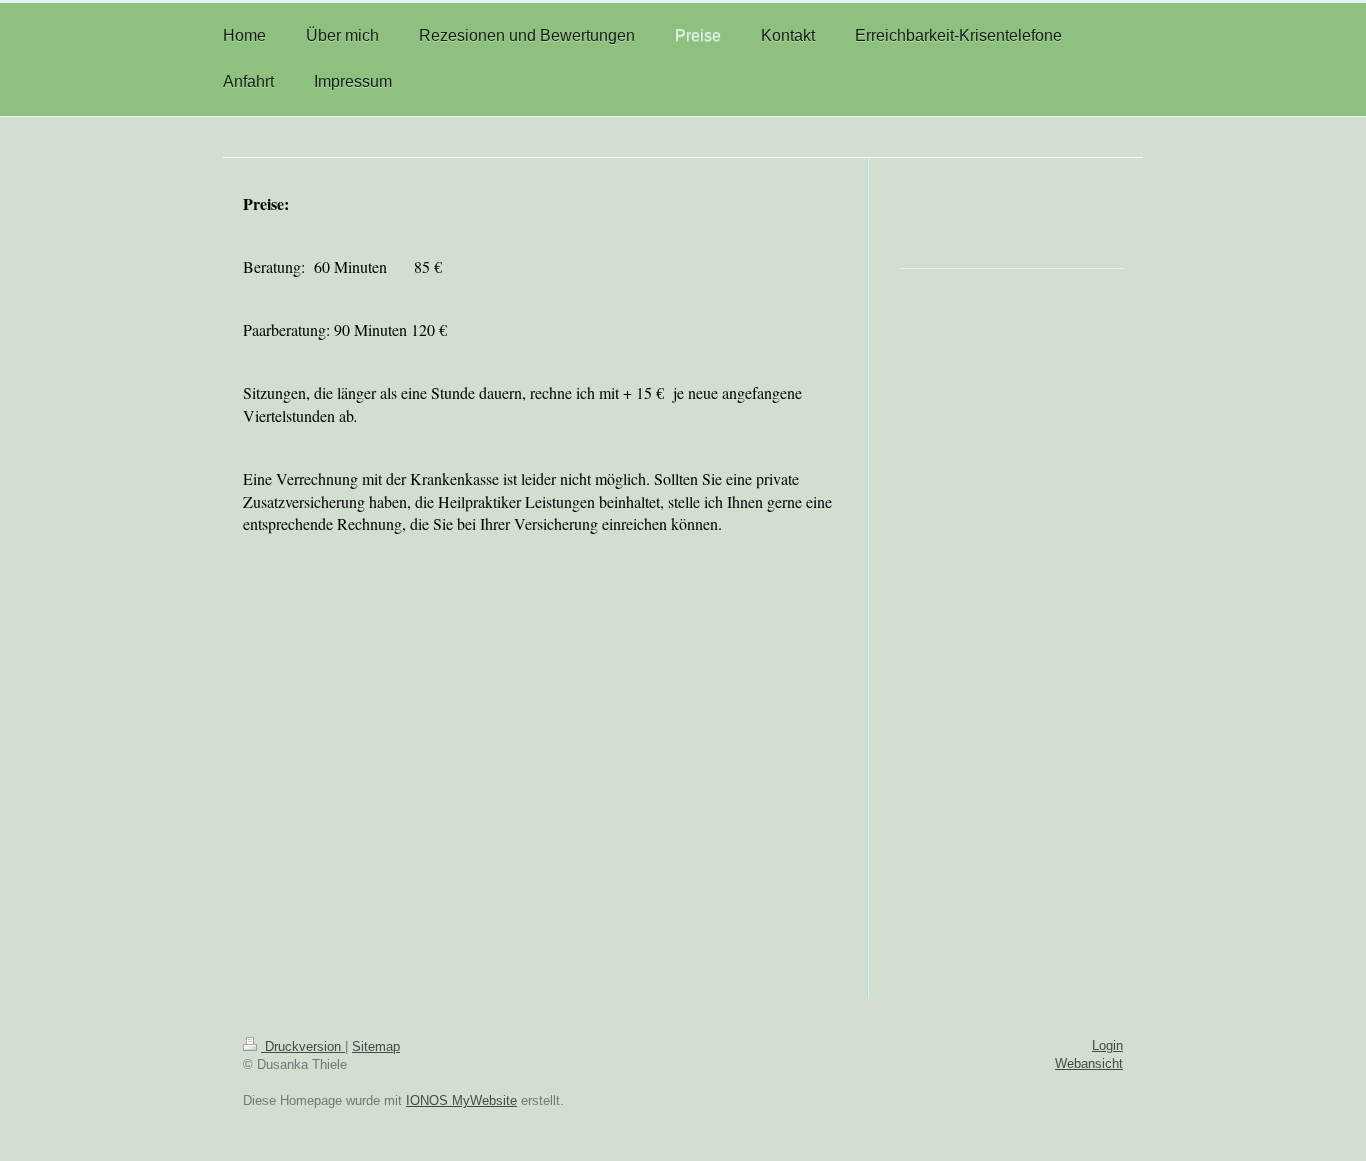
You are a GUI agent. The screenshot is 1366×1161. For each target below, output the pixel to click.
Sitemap (376, 1046)
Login (1107, 1045)
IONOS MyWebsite (461, 1100)
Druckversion (303, 1046)
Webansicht (1089, 1063)
